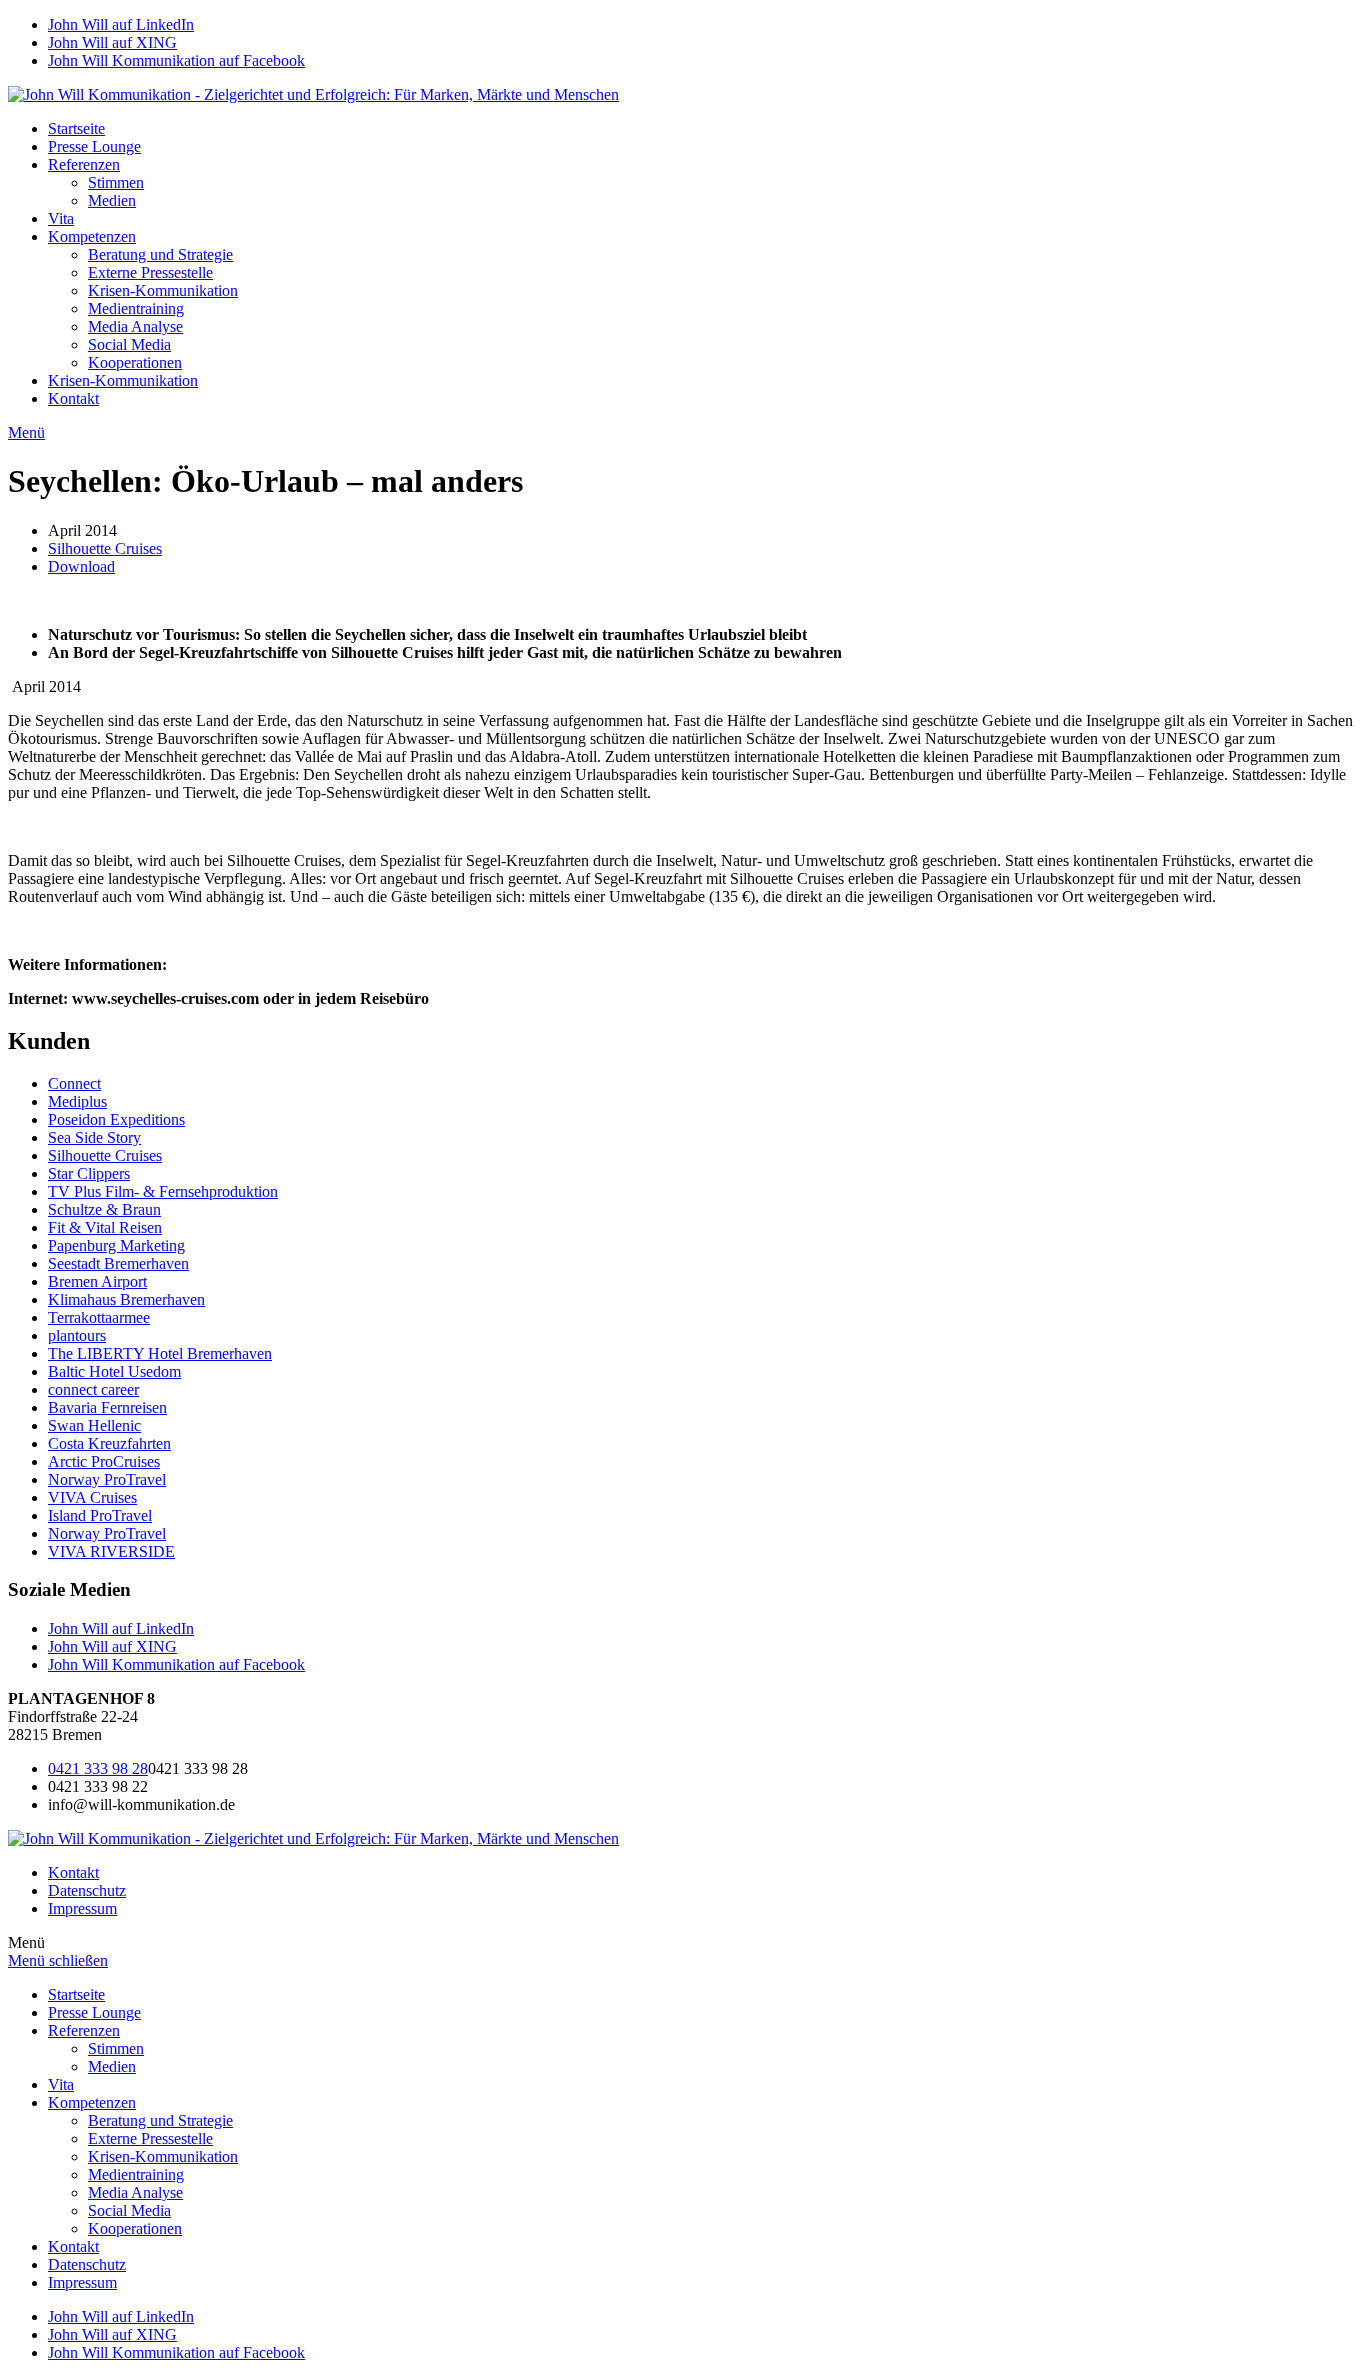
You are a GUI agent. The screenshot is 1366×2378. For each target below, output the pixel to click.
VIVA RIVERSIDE (111, 1551)
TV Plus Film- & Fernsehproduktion (163, 1191)
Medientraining (136, 308)
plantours (77, 1335)
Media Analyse (135, 326)
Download (81, 566)
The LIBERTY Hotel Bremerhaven (160, 1353)
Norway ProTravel (107, 1479)
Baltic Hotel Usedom (114, 1371)
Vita (61, 218)
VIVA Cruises (92, 1497)
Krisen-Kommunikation (163, 290)
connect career (93, 1389)
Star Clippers (89, 1173)
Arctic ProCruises (104, 1461)
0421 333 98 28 (98, 1768)
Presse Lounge (94, 146)
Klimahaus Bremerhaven (126, 1299)
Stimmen (116, 182)
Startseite (76, 128)
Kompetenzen (92, 236)
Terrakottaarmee (99, 1317)
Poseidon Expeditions (116, 1119)
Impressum (82, 1908)
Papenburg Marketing (116, 1245)
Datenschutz (87, 1890)
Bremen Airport (97, 1281)
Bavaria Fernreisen (107, 1407)
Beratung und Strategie (160, 254)
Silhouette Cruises (105, 548)
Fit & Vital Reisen (105, 1227)
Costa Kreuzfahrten (109, 1443)
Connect (74, 1083)
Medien (112, 200)
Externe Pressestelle (150, 272)
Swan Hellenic (94, 1425)
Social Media (129, 344)
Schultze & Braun (104, 1209)
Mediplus (77, 1101)
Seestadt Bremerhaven (118, 1263)
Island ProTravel (100, 1515)
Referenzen (84, 164)
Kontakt (73, 398)
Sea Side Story (94, 1137)
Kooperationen (135, 362)
